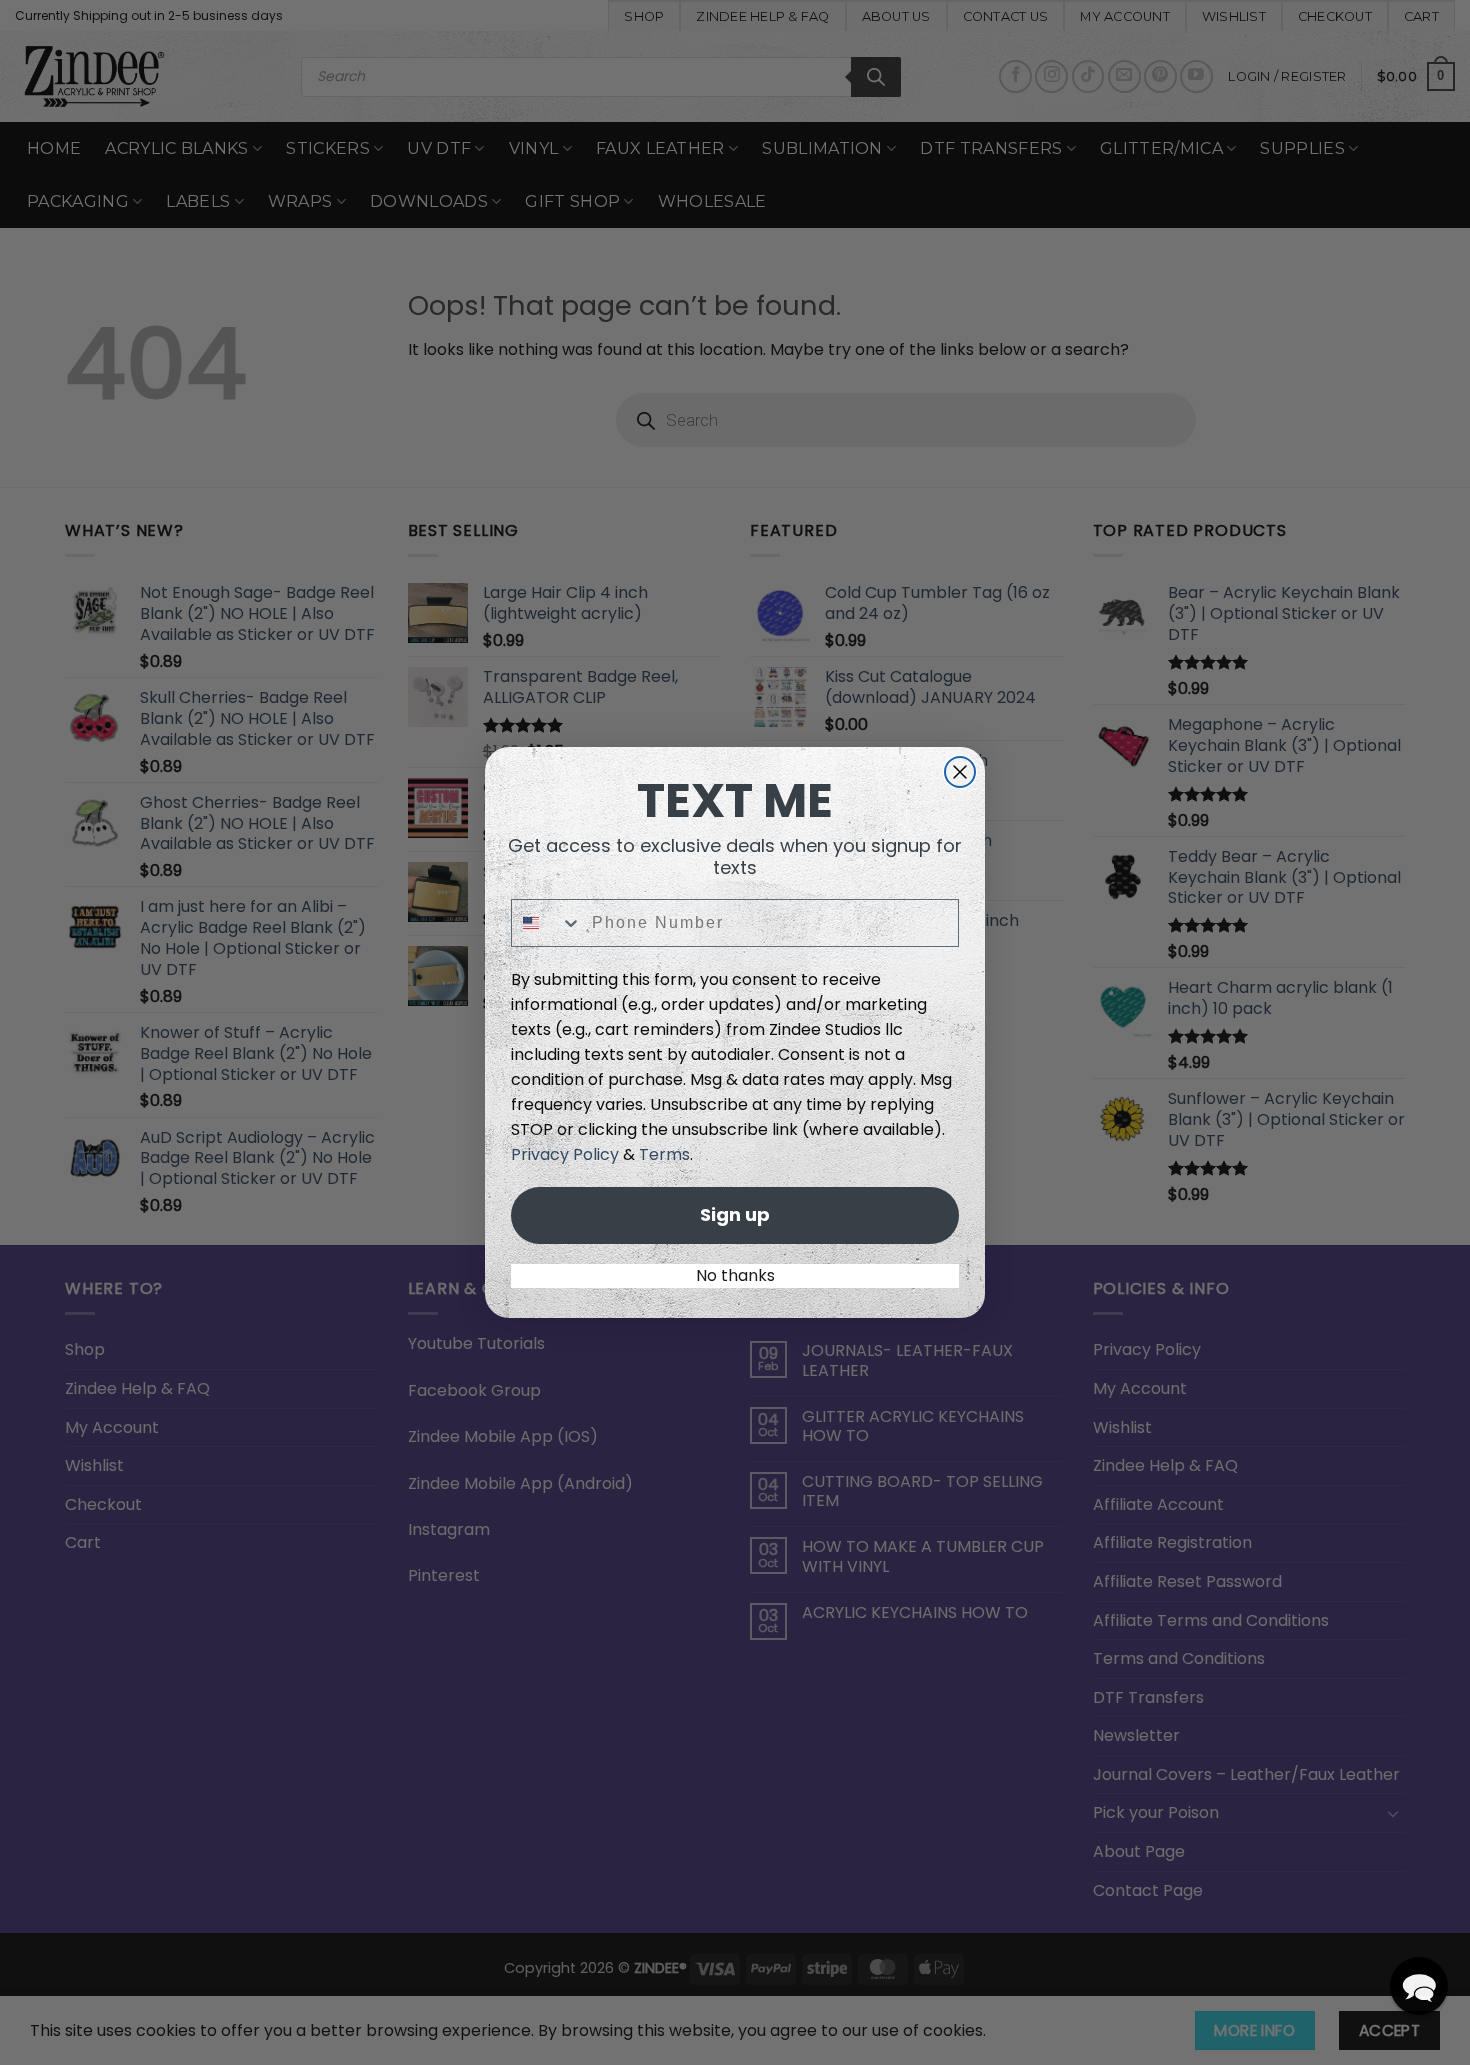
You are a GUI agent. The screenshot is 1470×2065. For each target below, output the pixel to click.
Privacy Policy (565, 1154)
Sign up (735, 1214)
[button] (1419, 1986)
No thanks (735, 1275)
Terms (664, 1154)
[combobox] (547, 923)
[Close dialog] (960, 772)
